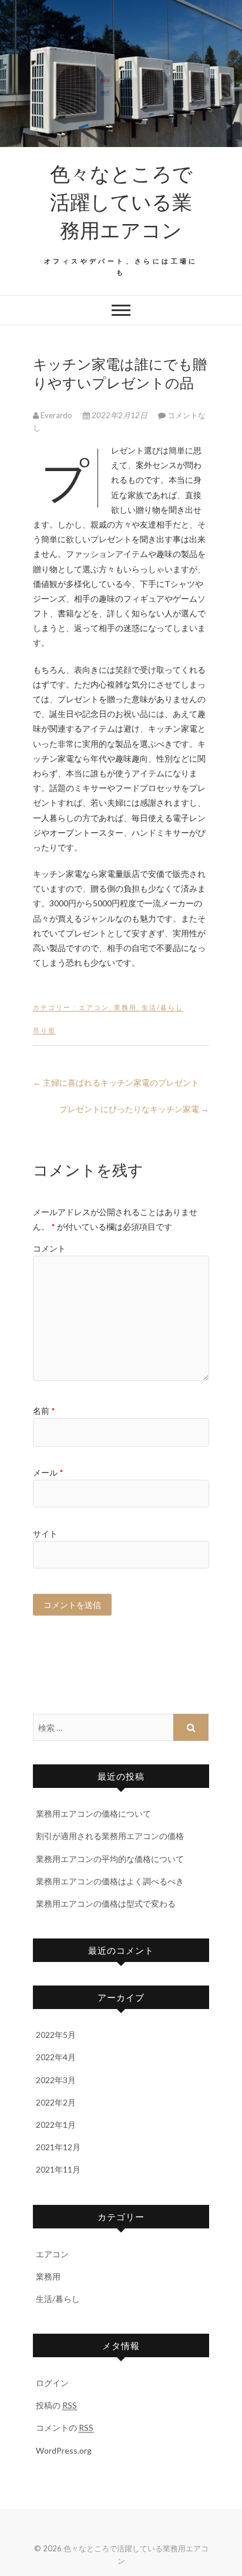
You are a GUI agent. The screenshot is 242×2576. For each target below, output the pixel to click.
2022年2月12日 (120, 415)
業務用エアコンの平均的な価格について (110, 1859)
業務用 (125, 1007)
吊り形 (44, 1030)
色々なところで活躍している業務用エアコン (121, 201)
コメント (49, 1248)
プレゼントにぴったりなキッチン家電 (134, 1109)
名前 (44, 1411)
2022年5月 (56, 2035)
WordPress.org (64, 2450)
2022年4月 (56, 2057)
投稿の (56, 2405)
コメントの (65, 2427)
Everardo (56, 415)
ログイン (52, 2383)
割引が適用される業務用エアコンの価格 (110, 1836)
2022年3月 (56, 2080)
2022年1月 (56, 2125)
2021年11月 (58, 2169)
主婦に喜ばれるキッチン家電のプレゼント (116, 1082)
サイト (45, 1534)
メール (48, 1472)
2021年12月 (58, 2147)
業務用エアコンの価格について (93, 1813)
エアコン (94, 1007)
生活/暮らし (162, 1007)
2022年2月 (56, 2102)
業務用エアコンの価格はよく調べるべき (110, 1881)
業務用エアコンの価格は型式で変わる (106, 1903)
